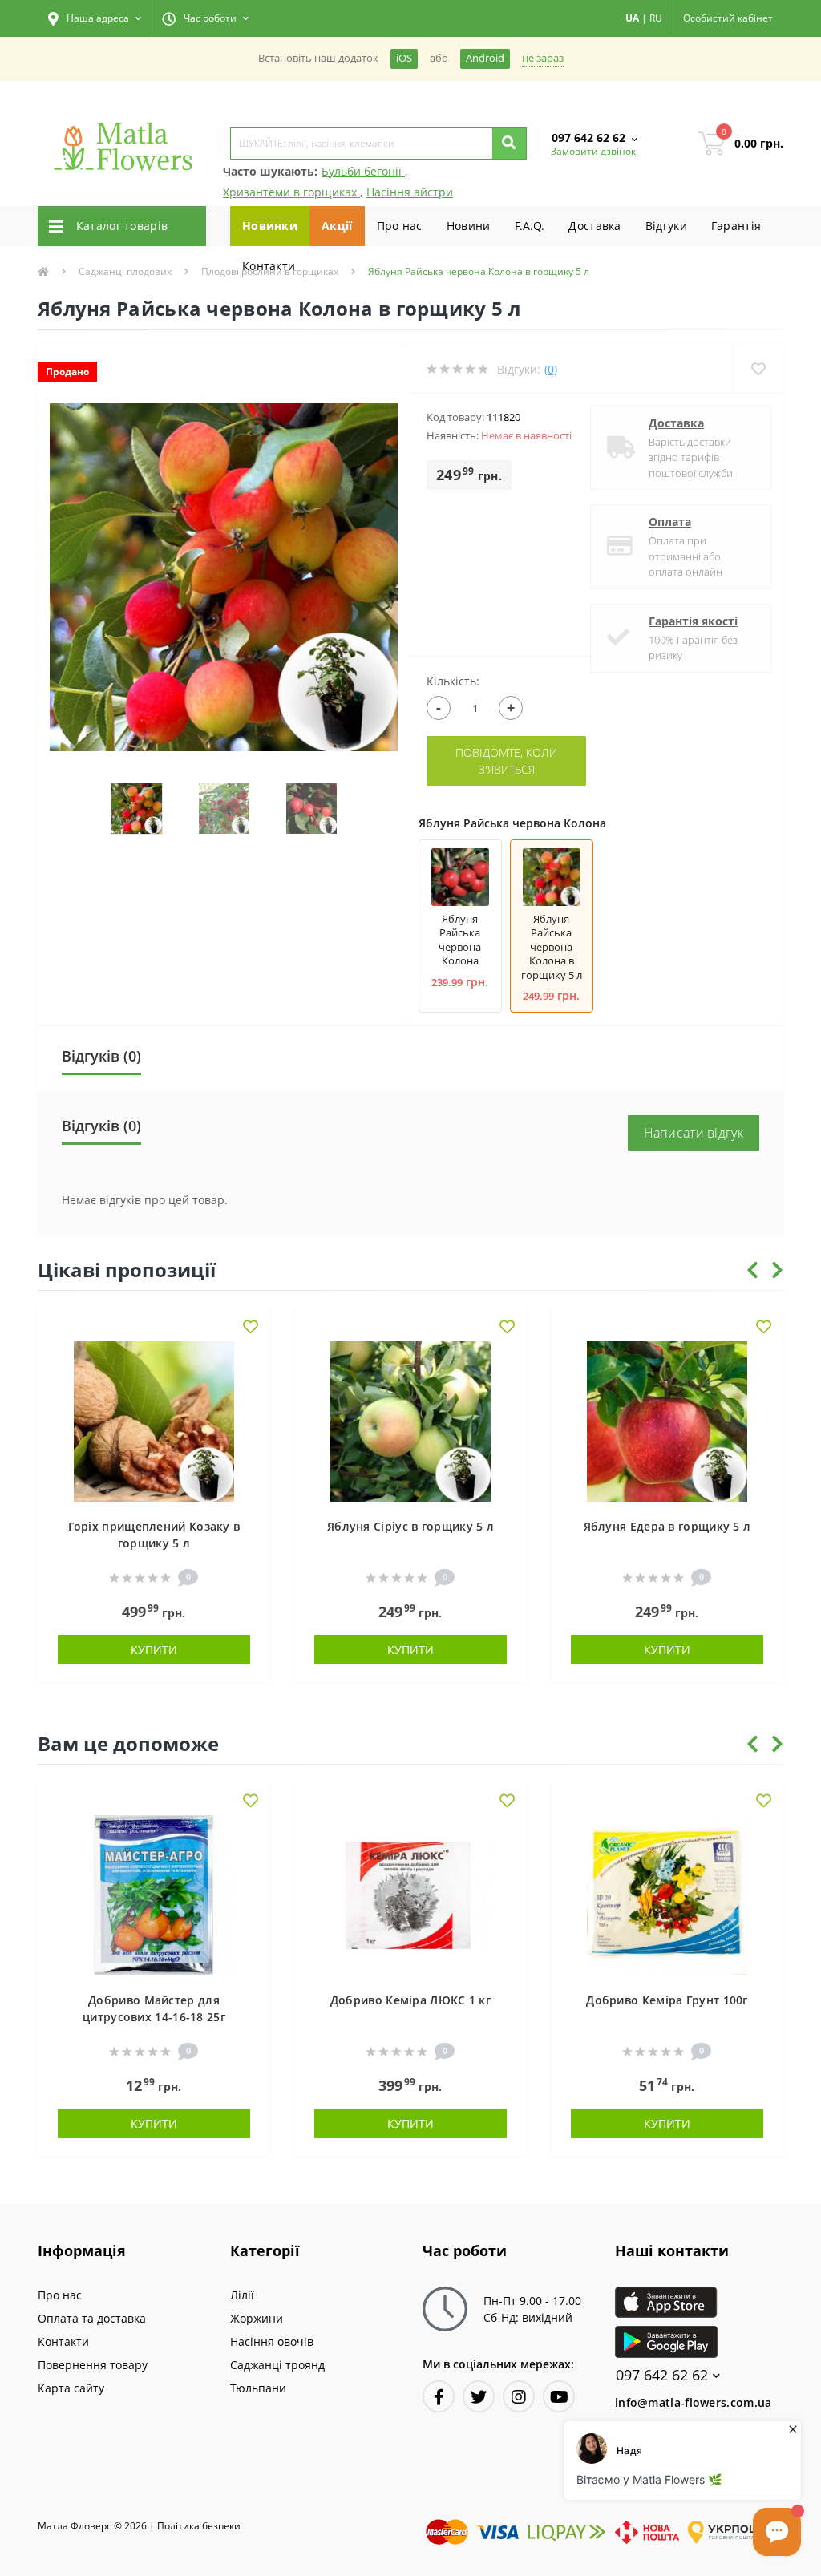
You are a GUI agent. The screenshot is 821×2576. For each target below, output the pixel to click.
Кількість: (453, 681)
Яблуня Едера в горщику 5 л (667, 1526)
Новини (469, 226)
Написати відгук (694, 1133)
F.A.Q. (530, 226)
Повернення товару (93, 2365)
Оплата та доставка (92, 2318)
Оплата (670, 522)
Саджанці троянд (277, 2365)
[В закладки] (251, 1328)
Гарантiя (736, 226)
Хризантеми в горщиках (291, 192)
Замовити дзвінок (593, 151)
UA (632, 18)
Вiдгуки (666, 226)
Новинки (270, 226)
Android (485, 58)
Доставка (595, 226)
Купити (154, 1650)
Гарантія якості (693, 621)
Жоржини (257, 2318)
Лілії (242, 2295)
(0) (551, 369)
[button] (95, 18)
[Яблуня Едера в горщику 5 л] (667, 1419)
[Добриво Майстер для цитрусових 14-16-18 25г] (154, 1893)
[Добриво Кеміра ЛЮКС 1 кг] (410, 1893)
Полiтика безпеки (199, 2526)
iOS (404, 58)
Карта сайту (71, 2388)
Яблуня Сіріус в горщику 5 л (410, 1526)
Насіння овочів (272, 2341)
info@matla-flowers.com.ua (694, 2402)
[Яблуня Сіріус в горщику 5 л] (410, 1419)
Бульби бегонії (363, 171)
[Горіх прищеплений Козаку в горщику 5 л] (154, 1419)
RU (656, 18)
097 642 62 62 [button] (662, 2375)
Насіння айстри (410, 192)
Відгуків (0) (101, 1056)
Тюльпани (258, 2388)
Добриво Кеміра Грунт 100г (667, 2000)
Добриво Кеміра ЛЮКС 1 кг (410, 2000)
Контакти (269, 266)
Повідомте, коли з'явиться (506, 761)
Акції (337, 226)
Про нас (400, 226)
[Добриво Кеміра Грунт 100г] (667, 1893)
